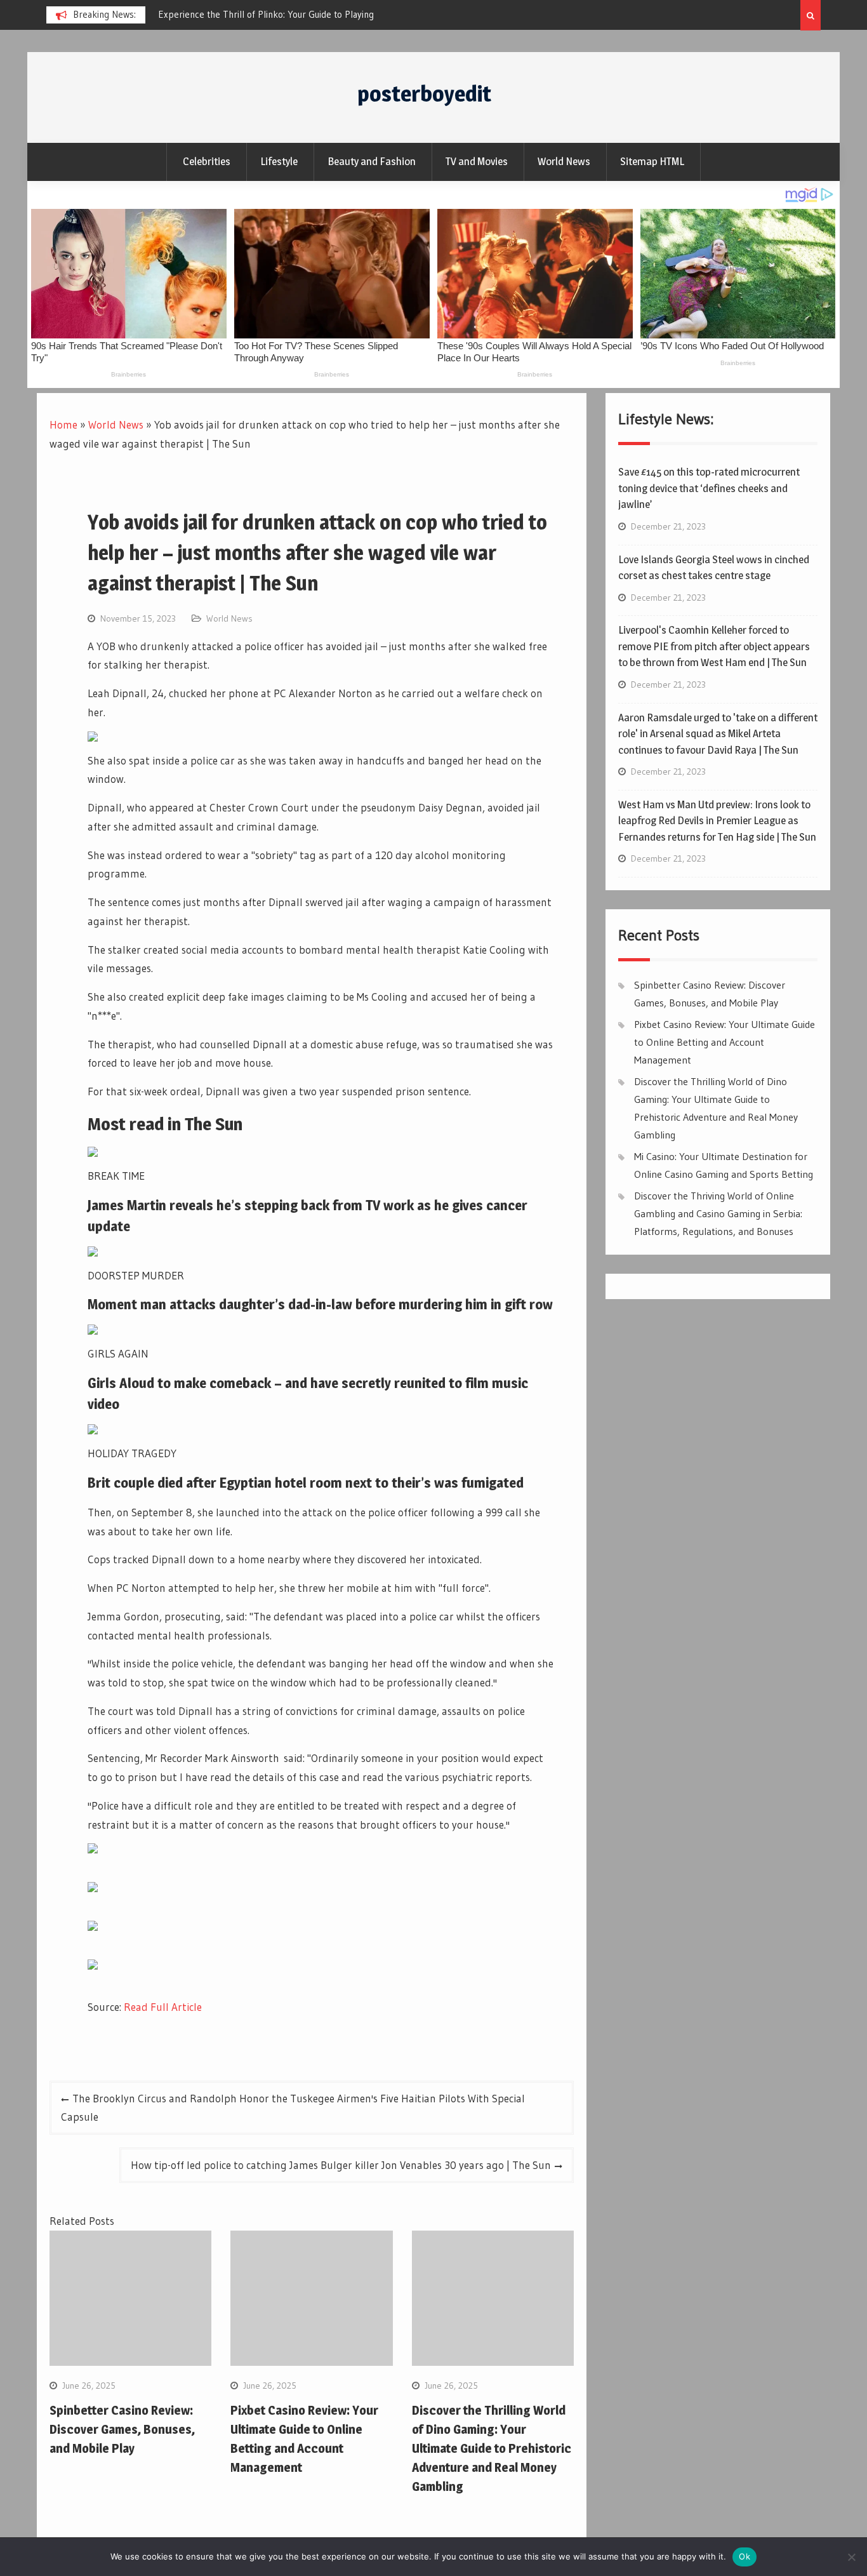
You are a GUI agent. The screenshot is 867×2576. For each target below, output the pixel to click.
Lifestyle (279, 161)
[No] (851, 2557)
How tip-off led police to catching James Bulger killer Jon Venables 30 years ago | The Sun (341, 2165)
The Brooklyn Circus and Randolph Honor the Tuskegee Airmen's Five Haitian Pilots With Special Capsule (293, 2108)
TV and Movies (477, 161)
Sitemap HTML (652, 161)
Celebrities (207, 161)
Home (63, 424)
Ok (745, 2556)
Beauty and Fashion (372, 161)
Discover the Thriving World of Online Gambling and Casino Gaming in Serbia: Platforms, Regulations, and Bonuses (718, 1213)
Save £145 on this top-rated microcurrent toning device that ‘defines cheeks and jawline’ (709, 488)
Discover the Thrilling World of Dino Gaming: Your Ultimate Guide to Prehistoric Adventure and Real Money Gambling (492, 2448)
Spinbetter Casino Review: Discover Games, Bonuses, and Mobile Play (122, 2429)
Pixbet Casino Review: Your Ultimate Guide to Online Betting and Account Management (725, 1042)
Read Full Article (163, 2007)
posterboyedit (424, 94)
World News (564, 161)
